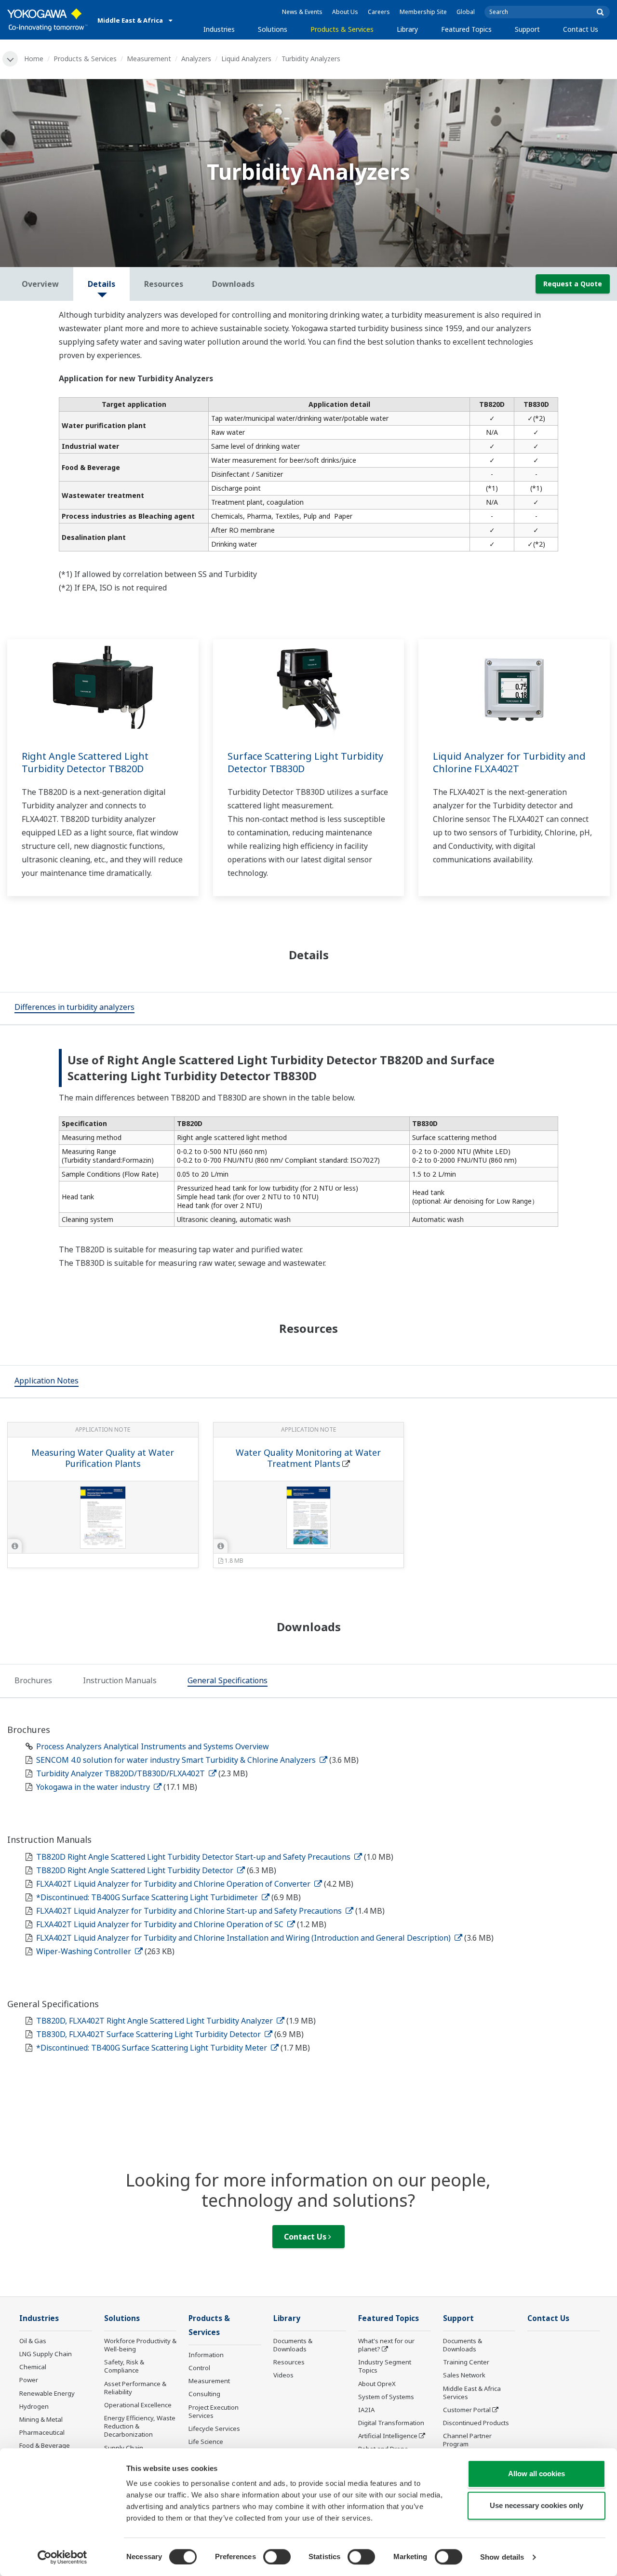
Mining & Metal (41, 2419)
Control (199, 2368)
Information (206, 2355)
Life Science (206, 2442)
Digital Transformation (391, 2423)
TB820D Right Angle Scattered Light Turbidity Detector (136, 1870)
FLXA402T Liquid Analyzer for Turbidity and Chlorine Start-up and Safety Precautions (190, 1911)
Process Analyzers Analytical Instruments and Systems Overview (153, 1746)
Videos (283, 2375)
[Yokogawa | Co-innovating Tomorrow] (47, 20)
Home (34, 59)
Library (407, 29)
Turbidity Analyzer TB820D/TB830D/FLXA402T (121, 1773)
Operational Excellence (138, 2405)
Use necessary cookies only (537, 2505)
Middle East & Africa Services (472, 2393)
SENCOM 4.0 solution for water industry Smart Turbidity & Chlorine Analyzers (177, 1760)
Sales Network (464, 2375)
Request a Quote (573, 284)
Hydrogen (34, 2406)
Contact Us (581, 29)
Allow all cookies (537, 2474)
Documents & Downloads (293, 2345)
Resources (289, 2362)
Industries (219, 29)
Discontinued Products (476, 2423)
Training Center (466, 2362)
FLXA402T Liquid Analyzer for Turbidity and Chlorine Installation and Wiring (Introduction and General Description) (244, 1938)
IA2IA (366, 2410)
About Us (345, 12)
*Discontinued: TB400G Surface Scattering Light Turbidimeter (148, 1897)
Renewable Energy (47, 2393)
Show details (502, 2557)
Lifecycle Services (214, 2428)
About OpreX (377, 2384)
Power (29, 2380)
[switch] (277, 2557)
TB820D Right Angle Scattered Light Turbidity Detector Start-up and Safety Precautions (194, 1857)
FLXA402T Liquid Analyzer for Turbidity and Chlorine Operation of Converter (174, 1884)
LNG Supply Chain (46, 2354)
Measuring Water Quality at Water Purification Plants (103, 1458)
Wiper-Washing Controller (85, 1951)
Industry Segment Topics (385, 2366)
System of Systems (386, 2397)
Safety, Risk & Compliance (124, 2366)
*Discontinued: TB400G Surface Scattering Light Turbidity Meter (153, 2048)
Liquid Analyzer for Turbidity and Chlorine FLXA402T (509, 763)
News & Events (302, 12)
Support (527, 29)
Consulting (204, 2394)
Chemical (33, 2367)
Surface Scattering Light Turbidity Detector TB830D (305, 763)
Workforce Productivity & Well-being (140, 2345)
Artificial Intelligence (388, 2436)
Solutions (273, 29)
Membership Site (423, 12)
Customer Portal (467, 2410)
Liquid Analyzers (246, 59)
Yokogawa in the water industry (94, 1787)
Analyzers (196, 59)
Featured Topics (466, 29)
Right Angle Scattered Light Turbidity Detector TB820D (85, 763)
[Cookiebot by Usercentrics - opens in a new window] (62, 2557)
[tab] (74, 1008)
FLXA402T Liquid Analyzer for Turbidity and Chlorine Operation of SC (161, 1924)
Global (466, 12)
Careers (379, 12)
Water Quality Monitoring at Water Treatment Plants (308, 1458)
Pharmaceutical (42, 2432)
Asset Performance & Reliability (135, 2388)
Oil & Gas (33, 2341)
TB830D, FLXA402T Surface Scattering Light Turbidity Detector (149, 2034)
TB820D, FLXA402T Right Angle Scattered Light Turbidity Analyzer (155, 2021)
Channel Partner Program (467, 2440)
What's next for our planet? (386, 2345)
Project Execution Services (214, 2411)
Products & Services (342, 29)
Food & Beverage (45, 2445)
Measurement (149, 59)
